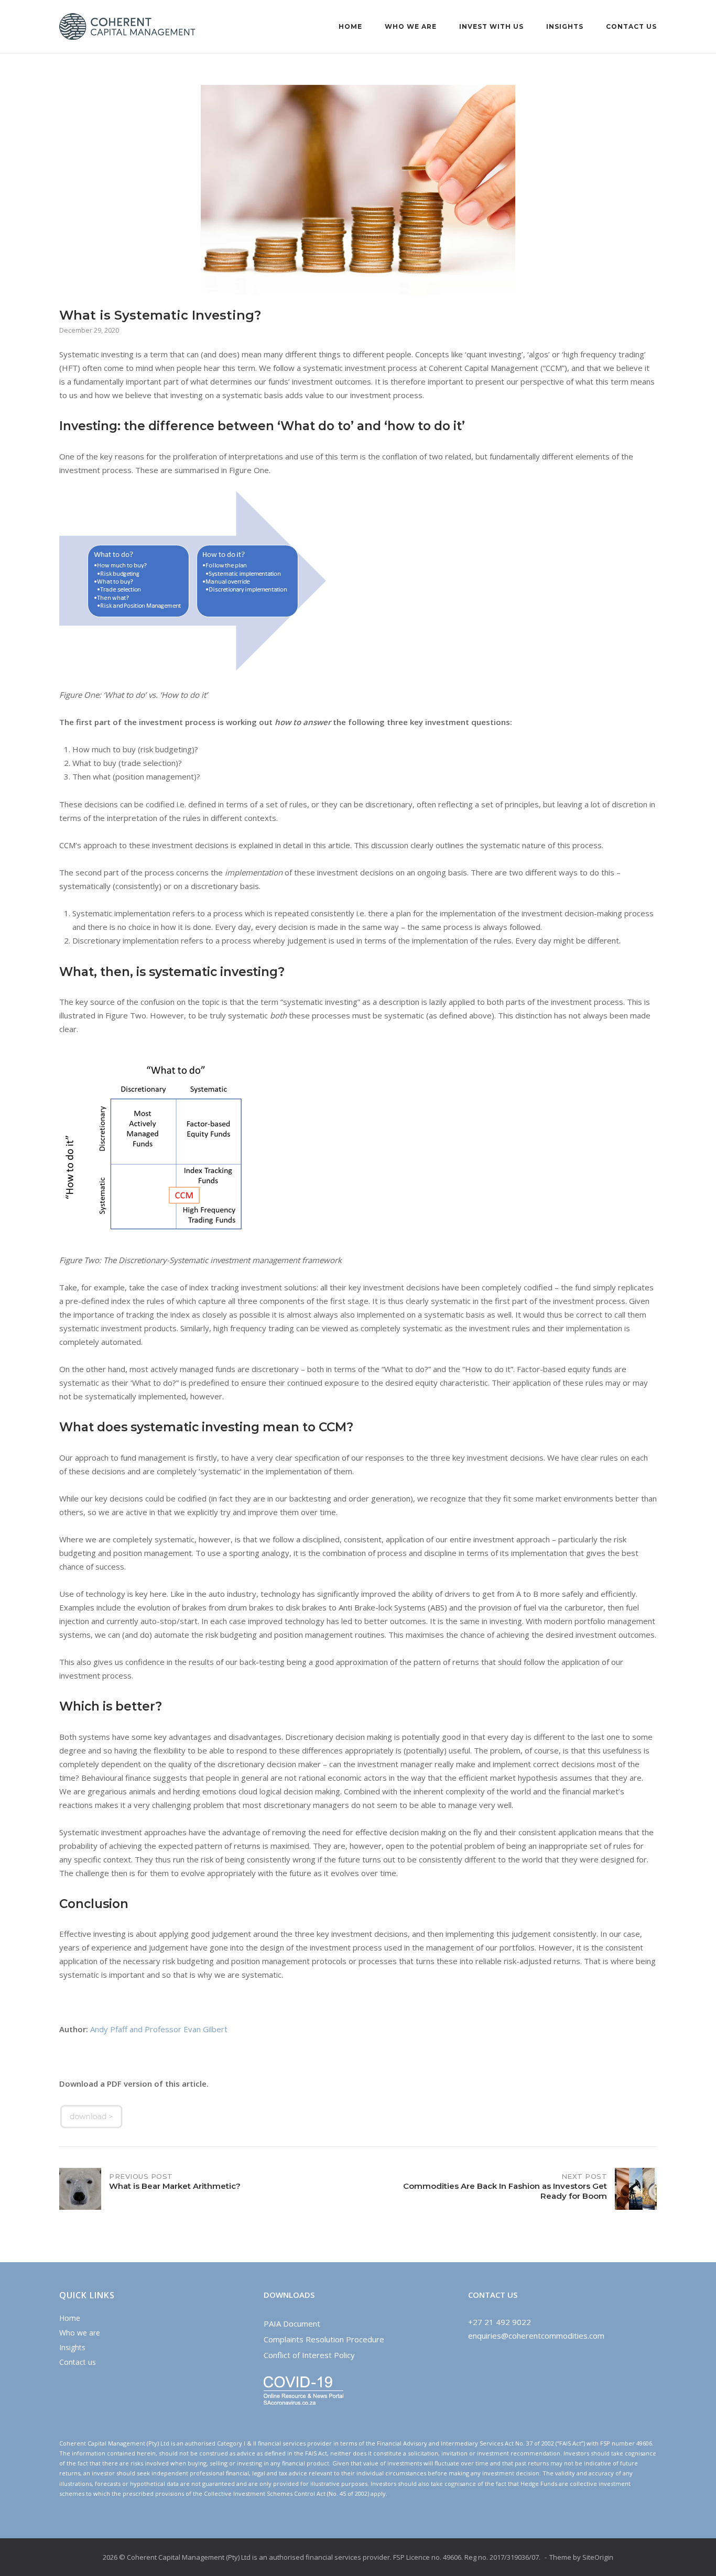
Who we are (411, 26)
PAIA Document (292, 2323)
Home (350, 26)
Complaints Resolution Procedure (324, 2339)
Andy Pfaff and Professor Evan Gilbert (159, 2029)
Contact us (631, 26)
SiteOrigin (598, 2557)
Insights (565, 26)
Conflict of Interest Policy (309, 2355)
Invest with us (491, 26)
